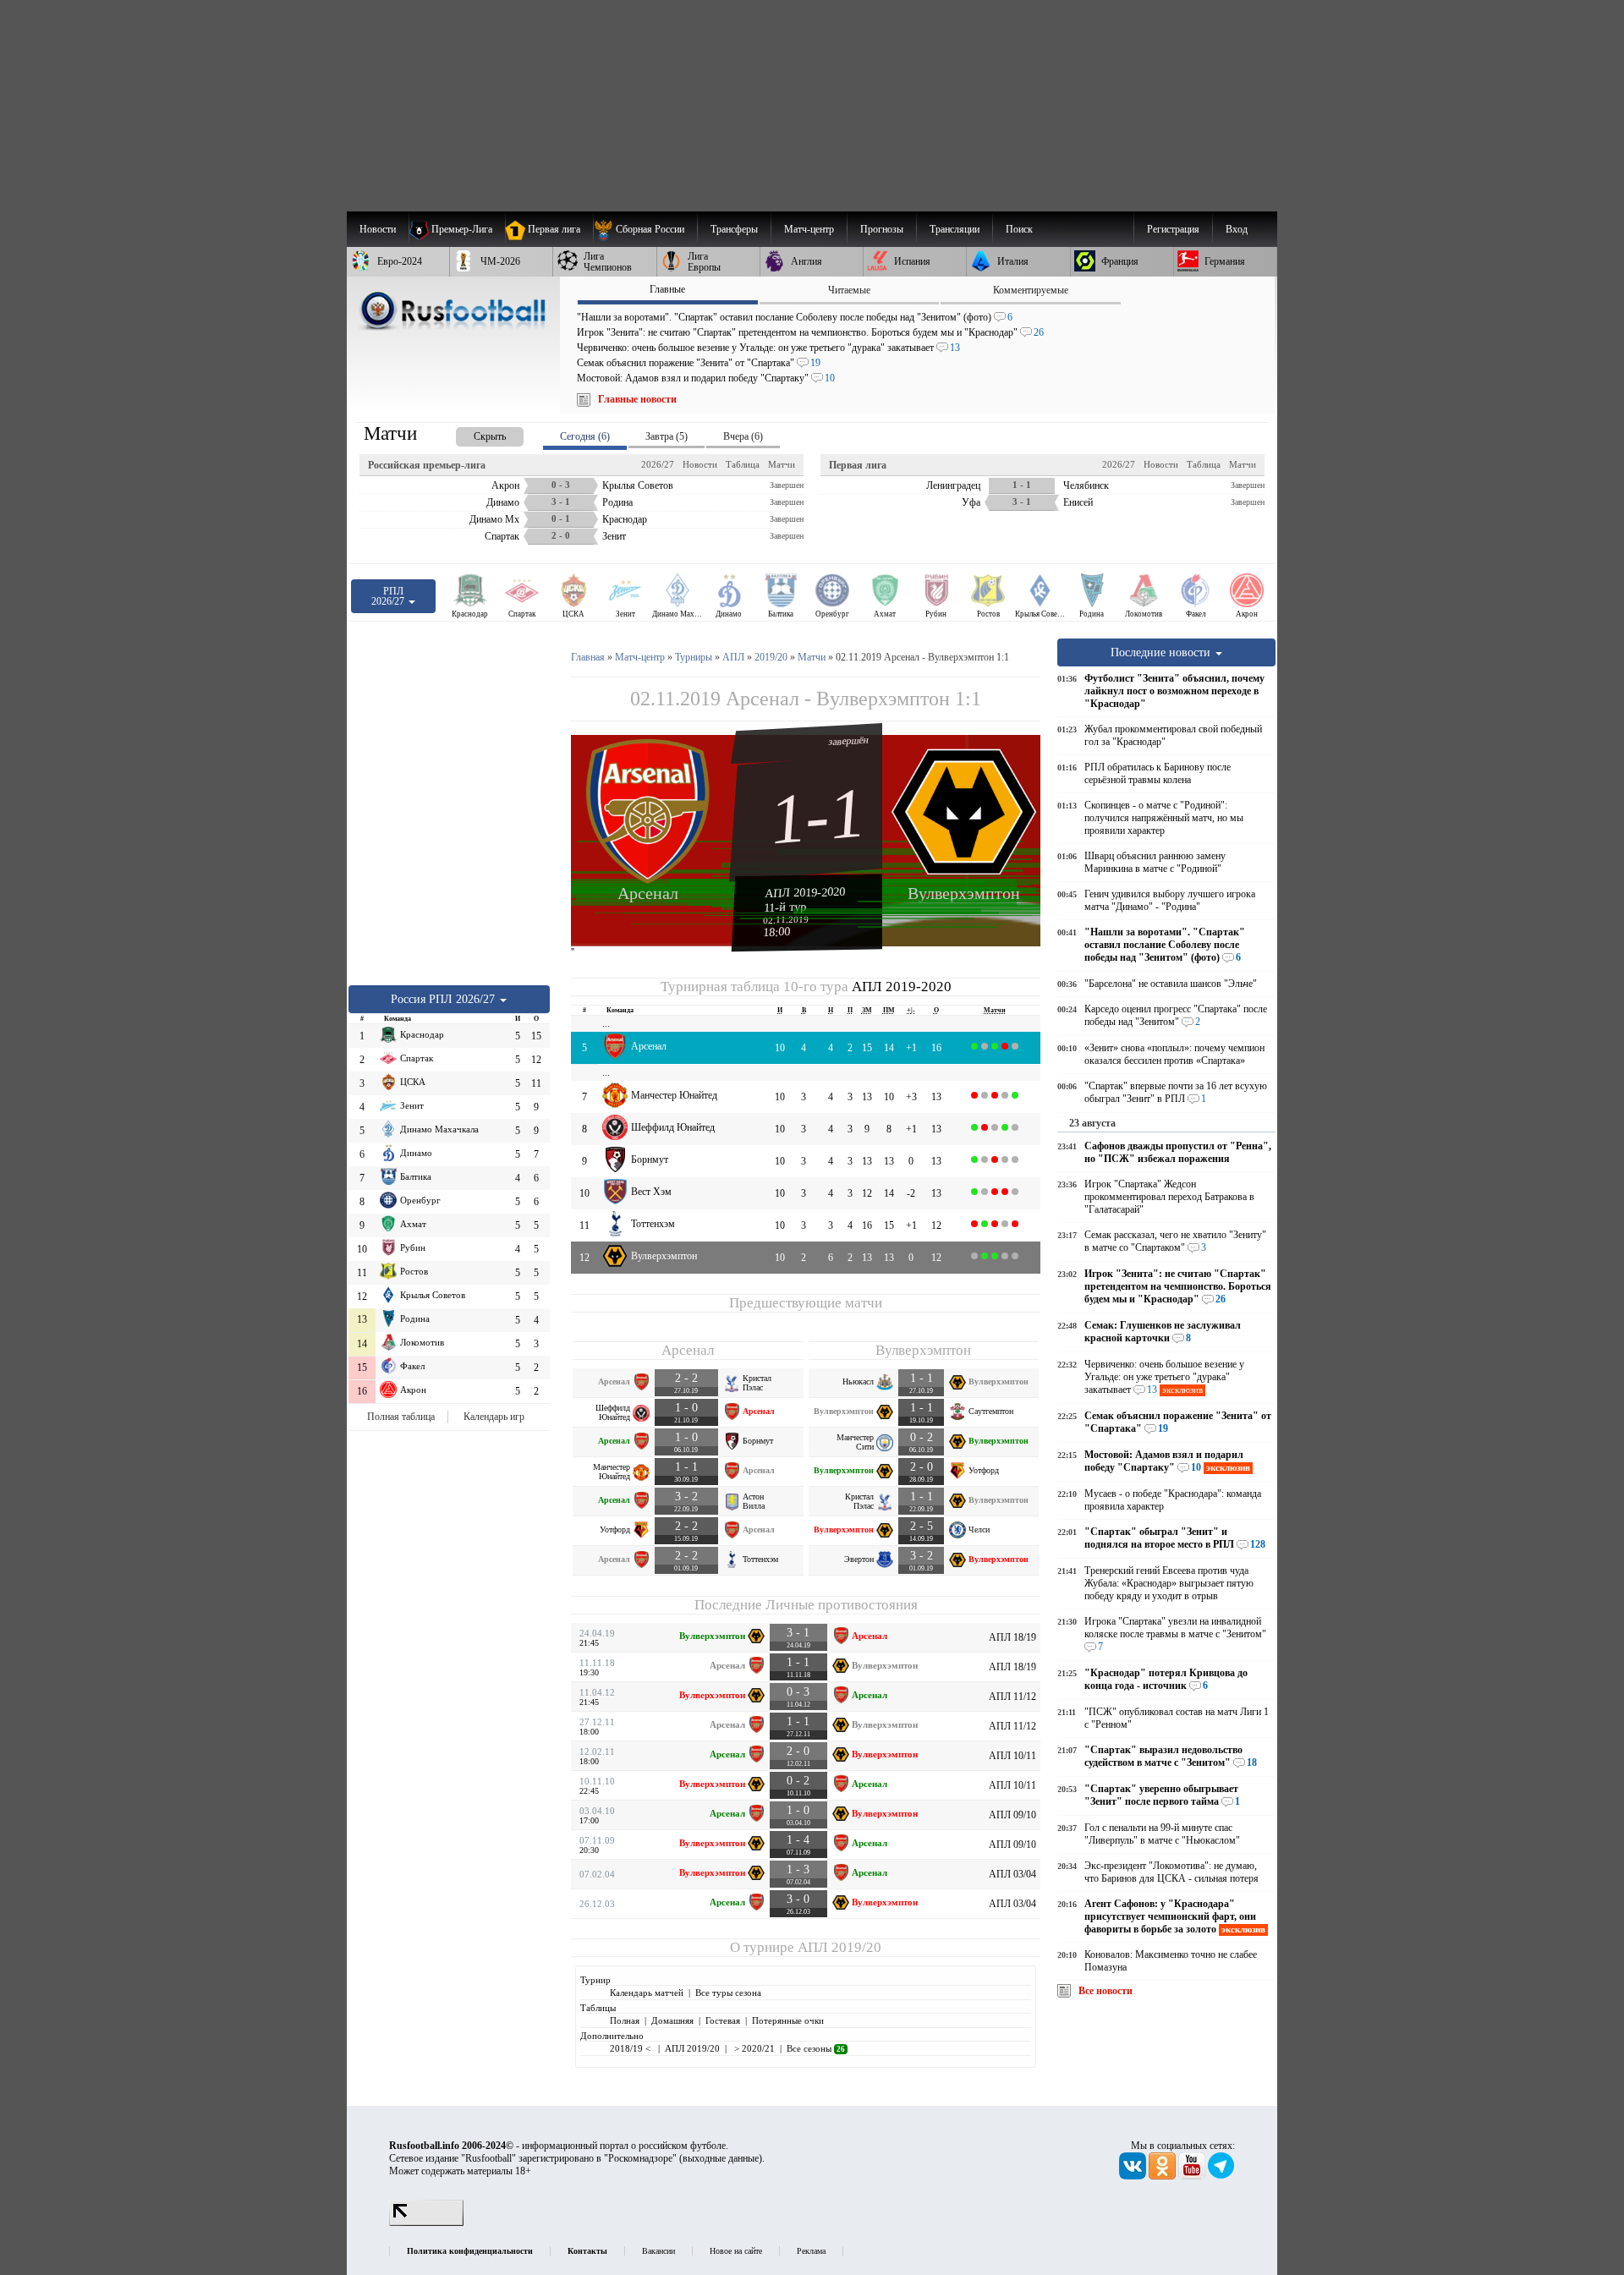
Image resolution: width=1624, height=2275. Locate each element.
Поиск (1019, 229)
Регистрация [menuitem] (1173, 229)
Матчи (782, 464)
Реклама (811, 2251)
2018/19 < (631, 2048)
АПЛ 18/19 (1012, 1637)
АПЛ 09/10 (1012, 1815)
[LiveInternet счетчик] (426, 2223)
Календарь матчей (647, 1993)
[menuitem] (645, 229)
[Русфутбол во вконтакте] (1134, 2176)
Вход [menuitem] (1237, 229)
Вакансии (658, 2251)
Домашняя (672, 2020)
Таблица (743, 464)
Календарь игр (494, 1417)
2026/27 (658, 464)
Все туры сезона (728, 1993)
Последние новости (1162, 652)
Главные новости (637, 399)
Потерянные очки (788, 2020)
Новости (700, 464)
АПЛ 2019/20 (839, 1947)
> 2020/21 (753, 2048)
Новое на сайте (736, 2251)
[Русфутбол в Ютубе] (1193, 2176)
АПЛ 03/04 (1012, 1874)
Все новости (1106, 1991)
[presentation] (473, 433)
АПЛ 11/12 (1012, 1697)
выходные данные (721, 2158)
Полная (625, 2020)
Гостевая (723, 2020)
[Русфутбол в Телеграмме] (1221, 2176)
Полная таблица (401, 1417)
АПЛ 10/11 (1012, 1756)
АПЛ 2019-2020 (805, 892)
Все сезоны (816, 2048)
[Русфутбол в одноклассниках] (1163, 2176)
